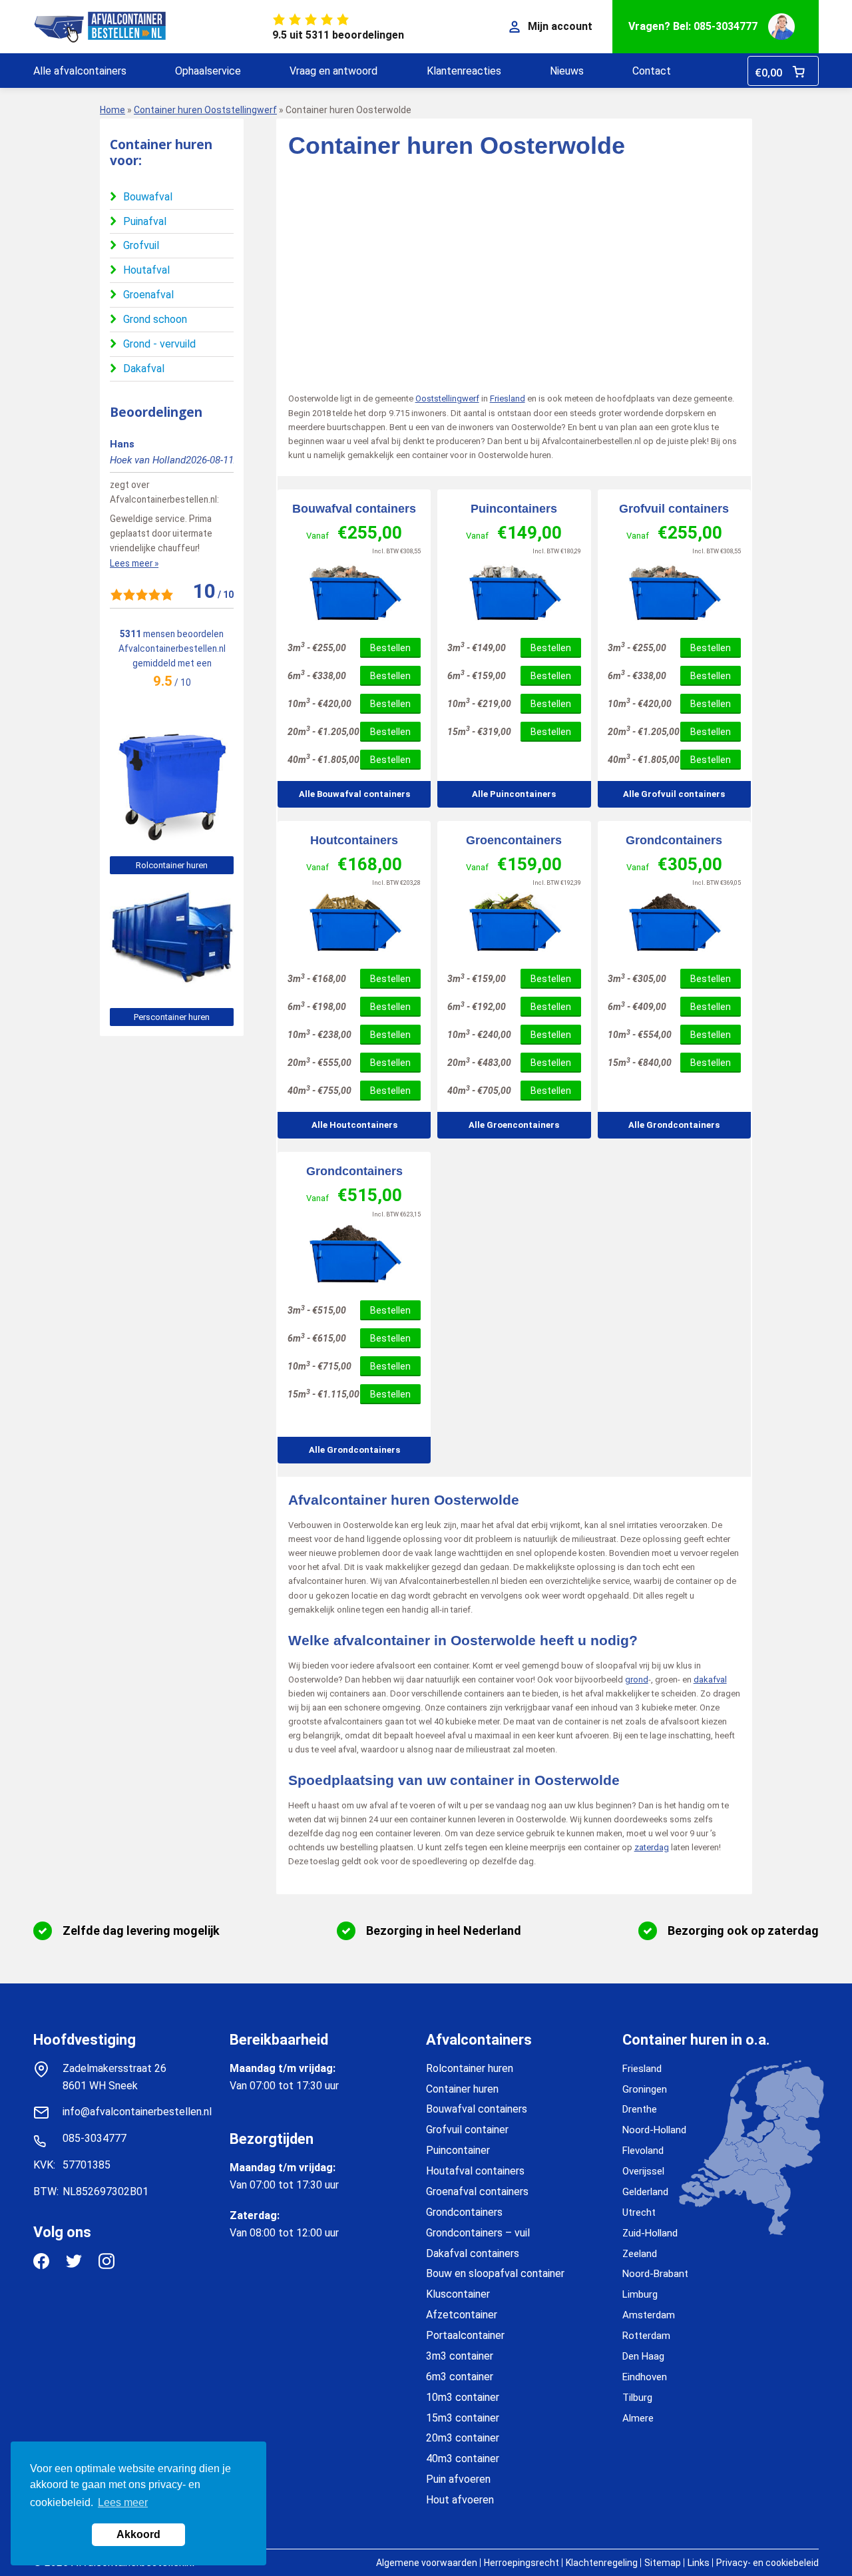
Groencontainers (514, 840)
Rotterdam (646, 2336)
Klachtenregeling (602, 2563)
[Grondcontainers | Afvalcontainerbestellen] (674, 923)
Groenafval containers (477, 2191)
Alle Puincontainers (514, 794)
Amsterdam (649, 2315)
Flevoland (643, 2151)
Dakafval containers (473, 2253)
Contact (652, 71)
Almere (638, 2418)
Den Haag (643, 2356)
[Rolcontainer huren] (172, 839)
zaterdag (652, 1847)
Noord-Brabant (655, 2274)
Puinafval (145, 221)
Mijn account (560, 26)
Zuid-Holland (650, 2233)
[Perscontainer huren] (172, 991)
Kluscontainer (458, 2294)
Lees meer (123, 2502)
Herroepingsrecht (522, 2563)
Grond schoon (155, 319)
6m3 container (460, 2377)
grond (637, 1679)
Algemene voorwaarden (427, 2563)
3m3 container (460, 2356)
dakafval (710, 1679)
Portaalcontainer (465, 2335)
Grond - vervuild (159, 344)
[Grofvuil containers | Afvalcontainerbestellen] (674, 592)
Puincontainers (514, 509)
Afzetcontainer (462, 2315)
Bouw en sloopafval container (495, 2273)
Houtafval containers (475, 2171)
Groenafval (148, 295)
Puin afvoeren (458, 2479)
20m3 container (463, 2438)
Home (112, 110)
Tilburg (637, 2398)
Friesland (508, 398)
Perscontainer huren (172, 1017)
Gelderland (645, 2192)
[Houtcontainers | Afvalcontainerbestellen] (354, 923)
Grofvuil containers (674, 509)
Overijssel (643, 2171)
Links (699, 2563)
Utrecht (639, 2212)
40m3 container (463, 2458)
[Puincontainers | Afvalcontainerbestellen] (514, 592)
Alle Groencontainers (514, 1125)
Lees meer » (134, 563)
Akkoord (138, 2534)
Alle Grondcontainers (674, 1125)
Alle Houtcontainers (354, 1125)
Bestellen (390, 648)
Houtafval (146, 270)
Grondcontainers (674, 840)
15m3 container (463, 2418)
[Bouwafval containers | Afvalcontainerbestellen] (354, 592)
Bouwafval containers (354, 509)
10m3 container (463, 2397)
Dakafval (144, 369)
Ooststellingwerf (447, 398)
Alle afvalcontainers (80, 71)
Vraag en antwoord (333, 71)
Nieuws (567, 71)
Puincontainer (458, 2150)
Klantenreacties (464, 71)
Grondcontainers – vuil (478, 2233)
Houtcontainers (354, 840)
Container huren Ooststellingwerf (205, 110)
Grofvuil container (467, 2130)
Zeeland (640, 2254)
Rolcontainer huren (172, 865)
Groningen (645, 2089)
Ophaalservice (208, 71)
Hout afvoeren (460, 2500)
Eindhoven (645, 2377)
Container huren (462, 2089)
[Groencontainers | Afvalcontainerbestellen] (514, 923)
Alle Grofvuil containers (674, 794)
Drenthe (640, 2109)
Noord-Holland (654, 2130)
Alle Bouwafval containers (354, 794)
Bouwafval (148, 197)
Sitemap (663, 2563)
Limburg (640, 2294)
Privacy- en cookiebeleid (767, 2563)
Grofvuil (141, 245)
